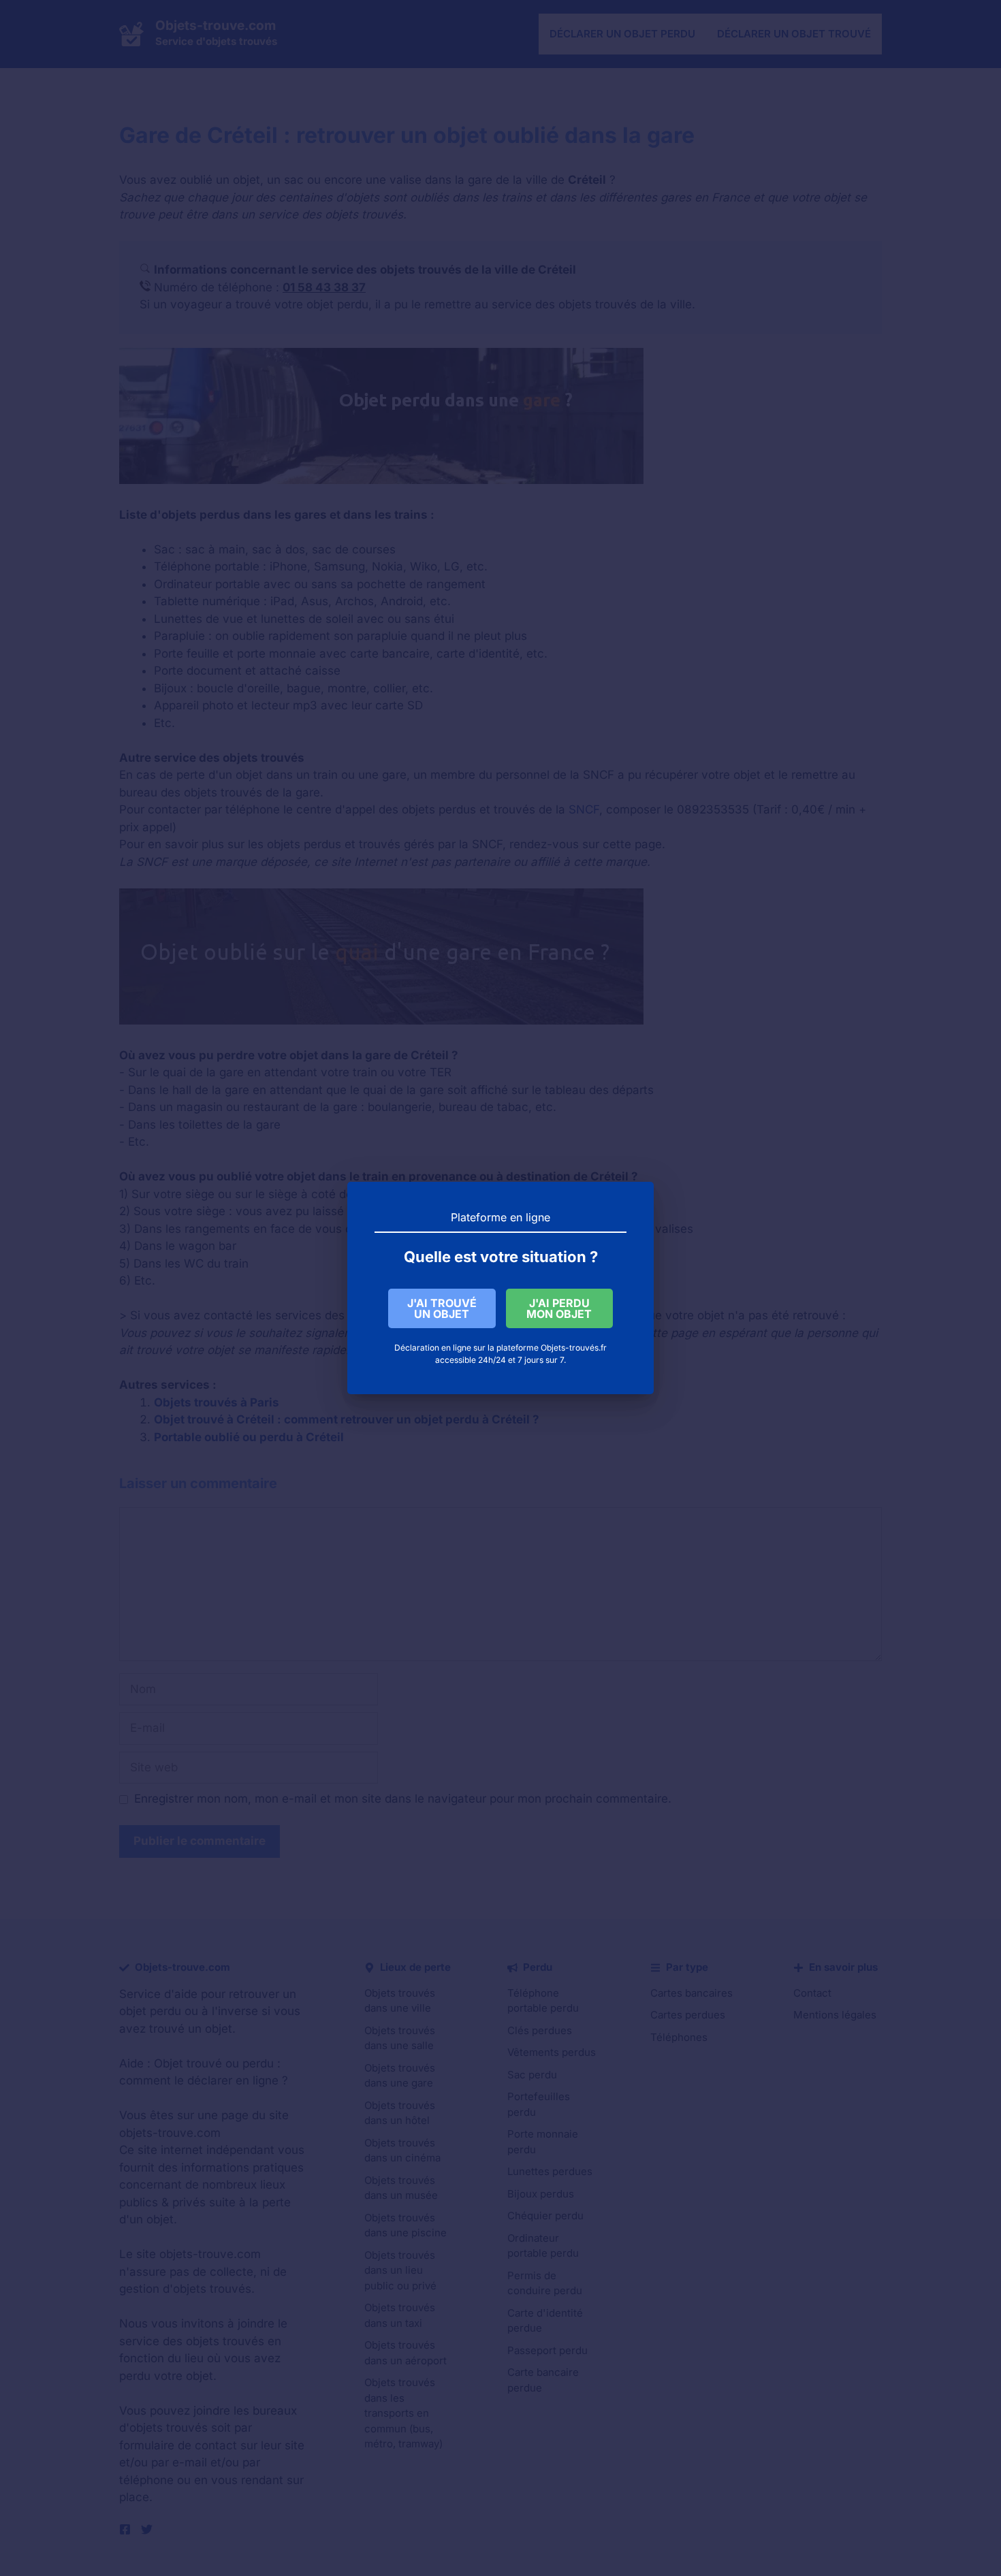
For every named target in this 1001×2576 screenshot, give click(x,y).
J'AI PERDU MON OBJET (559, 1308)
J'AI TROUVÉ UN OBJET (442, 1308)
